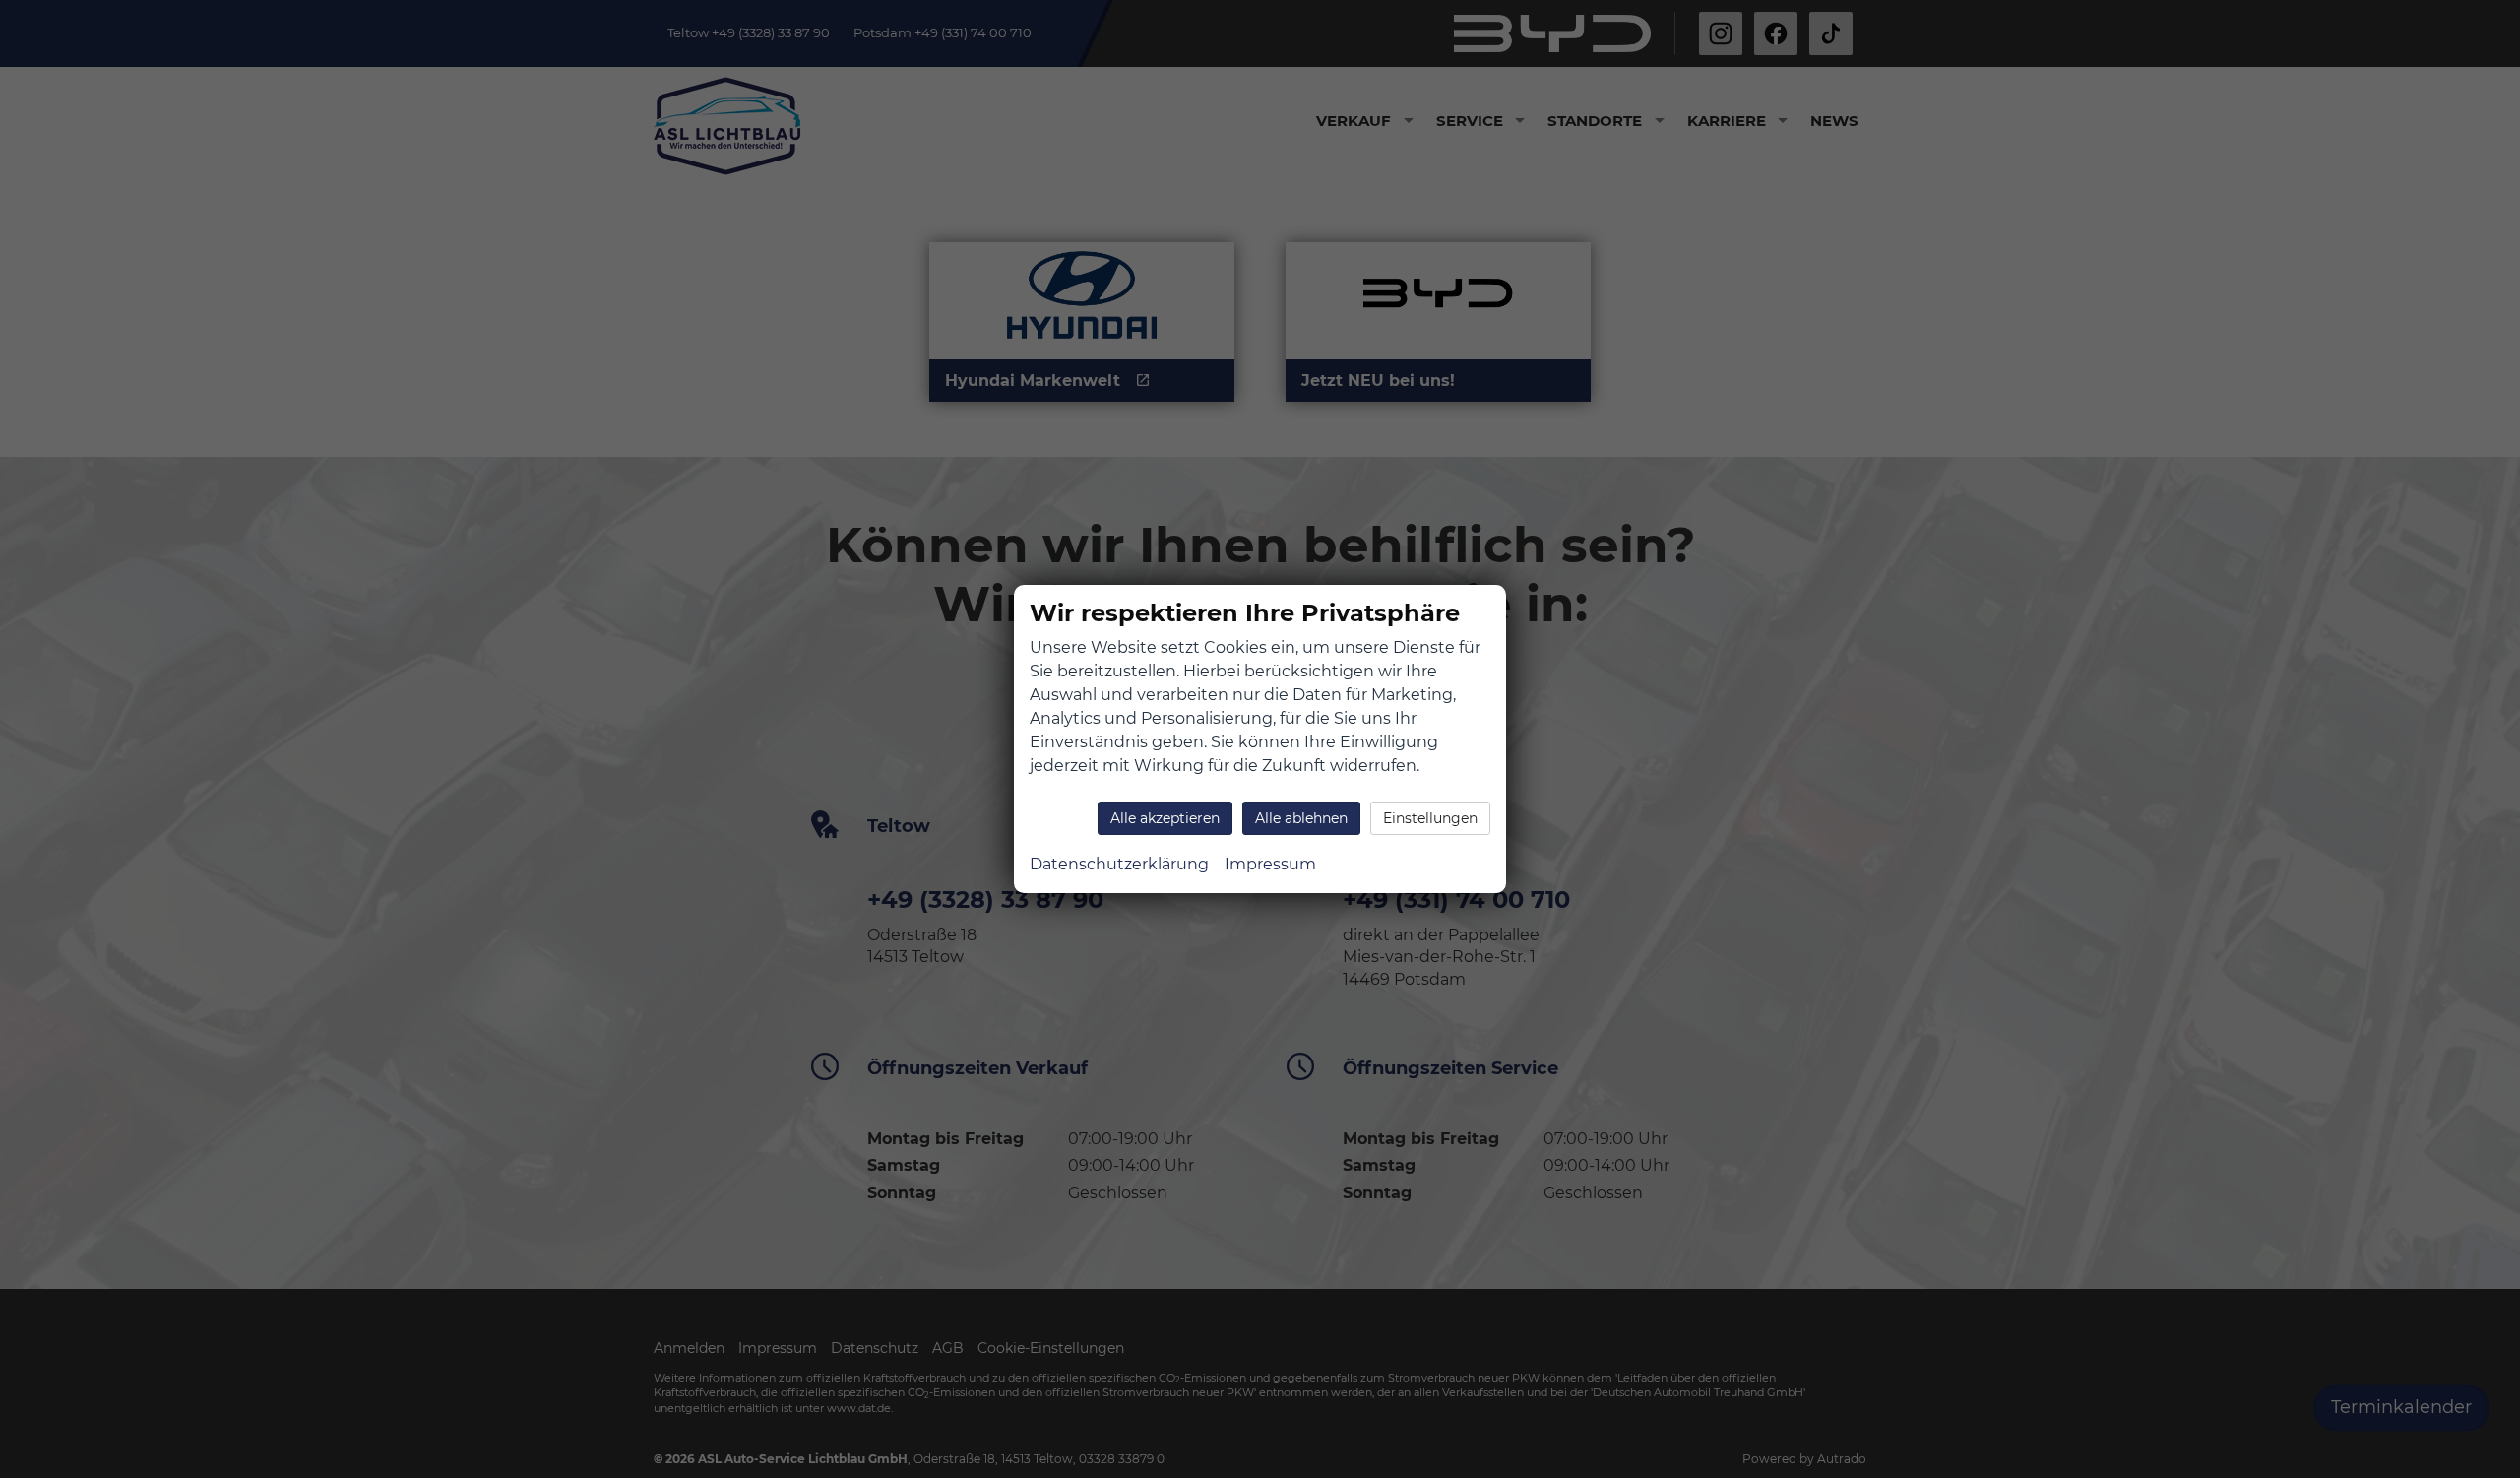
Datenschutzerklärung (1119, 864)
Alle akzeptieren (1165, 818)
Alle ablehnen (1301, 818)
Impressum (1270, 864)
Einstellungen (1430, 818)
